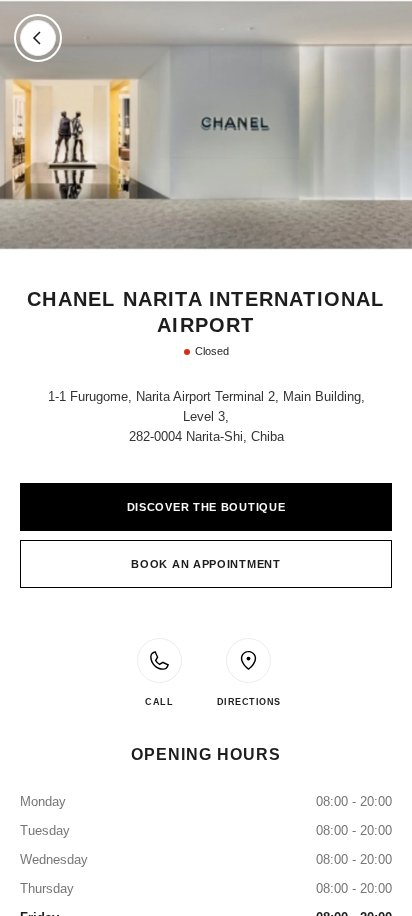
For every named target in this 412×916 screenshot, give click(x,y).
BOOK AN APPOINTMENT (205, 564)
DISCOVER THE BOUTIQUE (206, 507)
